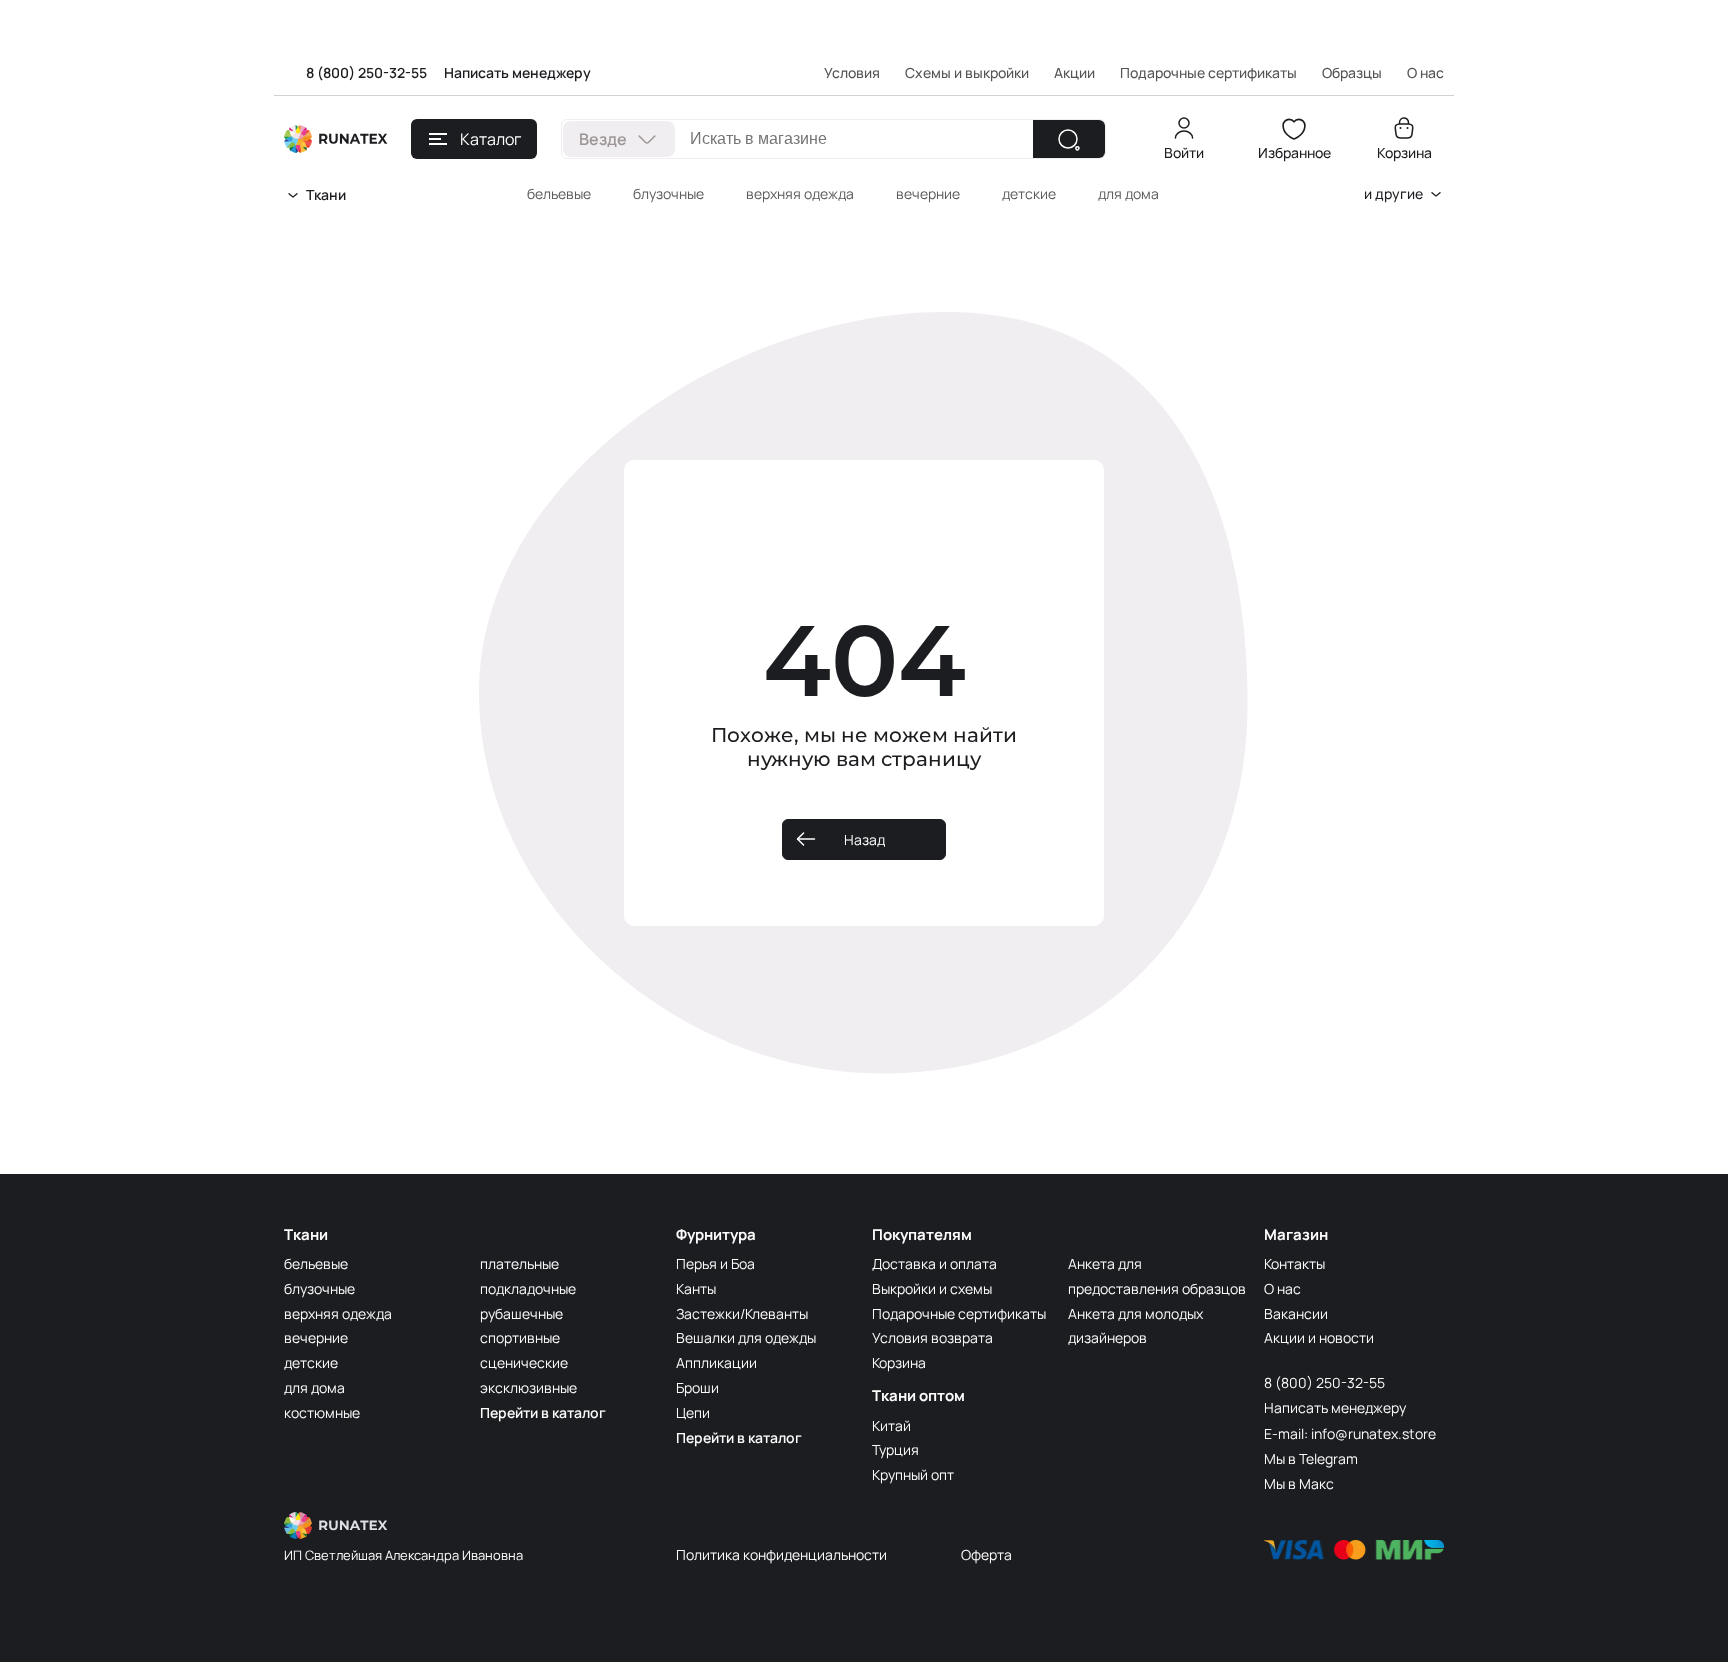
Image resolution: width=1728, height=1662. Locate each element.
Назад (864, 839)
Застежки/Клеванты (742, 1313)
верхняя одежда (800, 193)
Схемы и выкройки (967, 72)
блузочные (668, 193)
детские (1029, 193)
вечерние (928, 193)
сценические (524, 1362)
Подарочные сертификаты (1208, 72)
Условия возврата (932, 1337)
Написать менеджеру (517, 72)
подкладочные (528, 1288)
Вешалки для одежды (746, 1337)
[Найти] (1069, 139)
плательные (519, 1263)
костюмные (322, 1412)
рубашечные (521, 1313)
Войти (1184, 152)
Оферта (986, 1554)
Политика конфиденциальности (781, 1554)
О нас (1282, 1288)
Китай (891, 1425)
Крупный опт (913, 1474)
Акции (1074, 72)
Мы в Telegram (1311, 1458)
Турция (895, 1449)
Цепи (693, 1412)
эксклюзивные (528, 1387)
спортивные (520, 1337)
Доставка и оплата (934, 1263)
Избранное (1294, 152)
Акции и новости (1319, 1337)
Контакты (1294, 1263)
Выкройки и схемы (932, 1288)
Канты (696, 1288)
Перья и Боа (715, 1263)
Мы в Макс (1299, 1483)
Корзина (1404, 152)
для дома (1128, 193)
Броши (697, 1387)
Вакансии (1296, 1313)
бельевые (559, 193)
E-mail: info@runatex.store (1350, 1433)
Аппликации (716, 1362)
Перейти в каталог (543, 1412)
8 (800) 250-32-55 (366, 72)
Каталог (490, 139)
